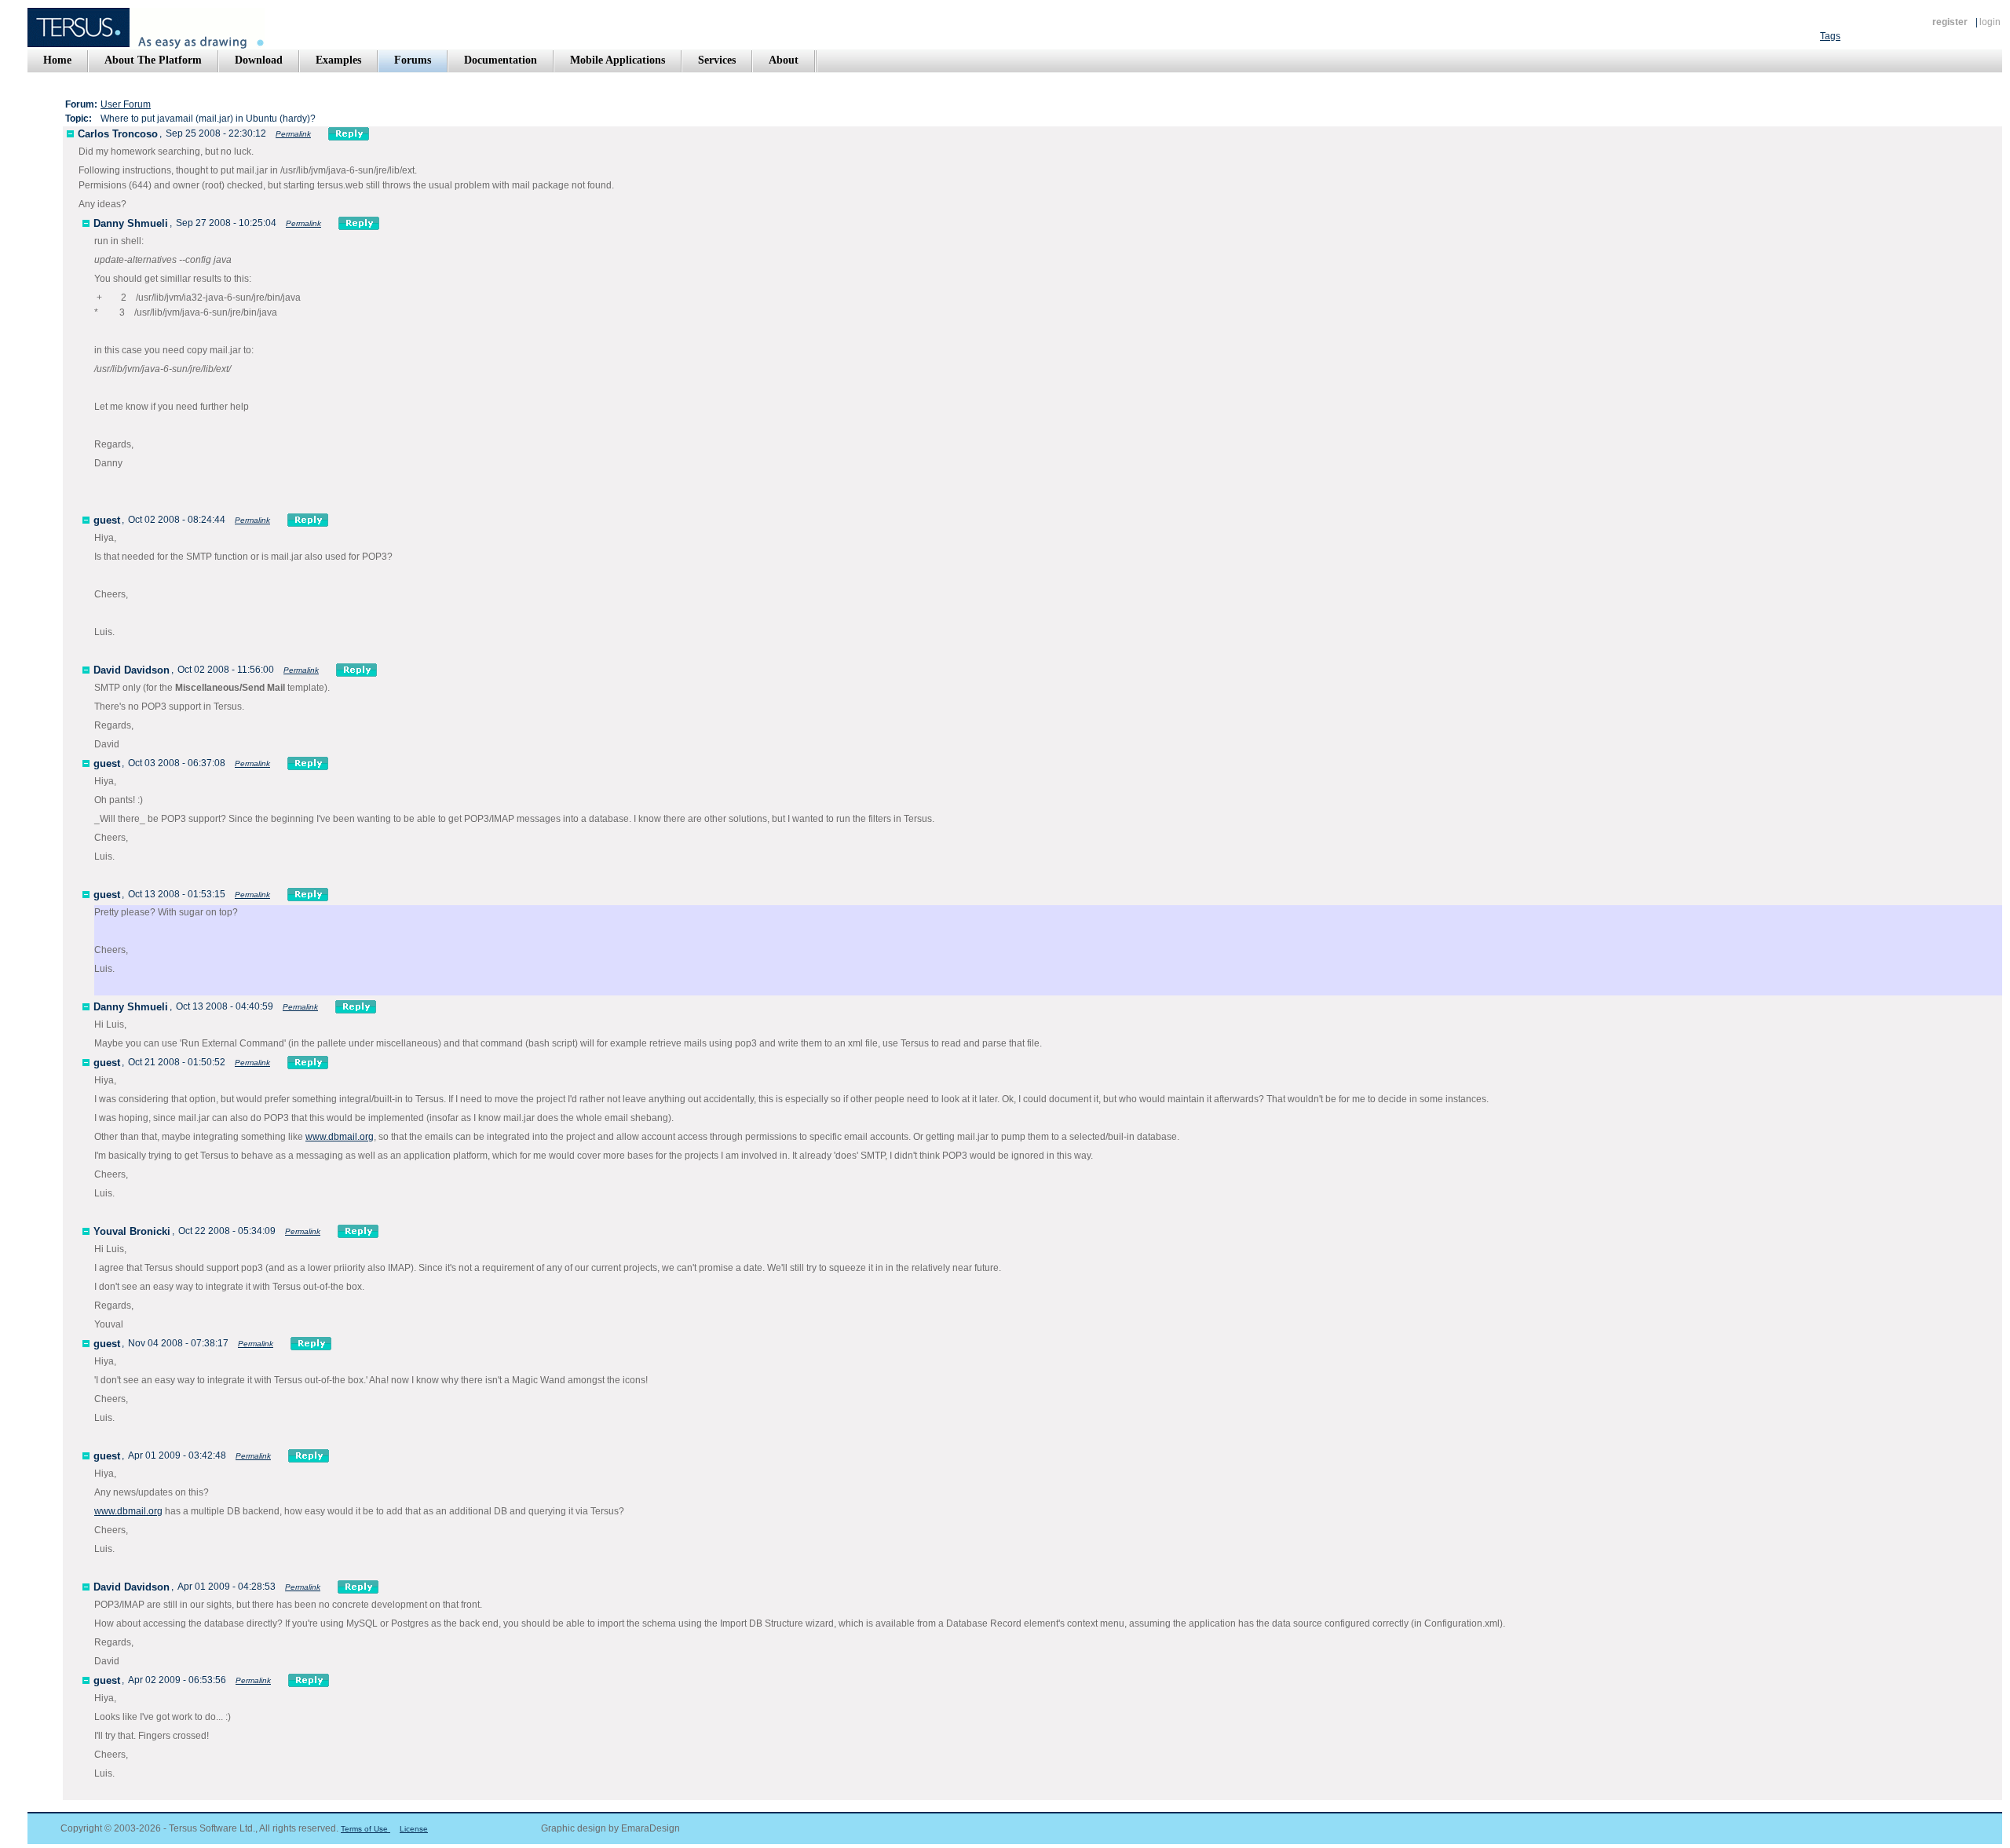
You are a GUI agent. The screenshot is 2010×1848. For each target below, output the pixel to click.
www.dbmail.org (340, 1137)
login (1990, 22)
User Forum (126, 104)
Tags (1830, 36)
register (1950, 22)
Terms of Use (365, 1829)
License (414, 1829)
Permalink (293, 134)
